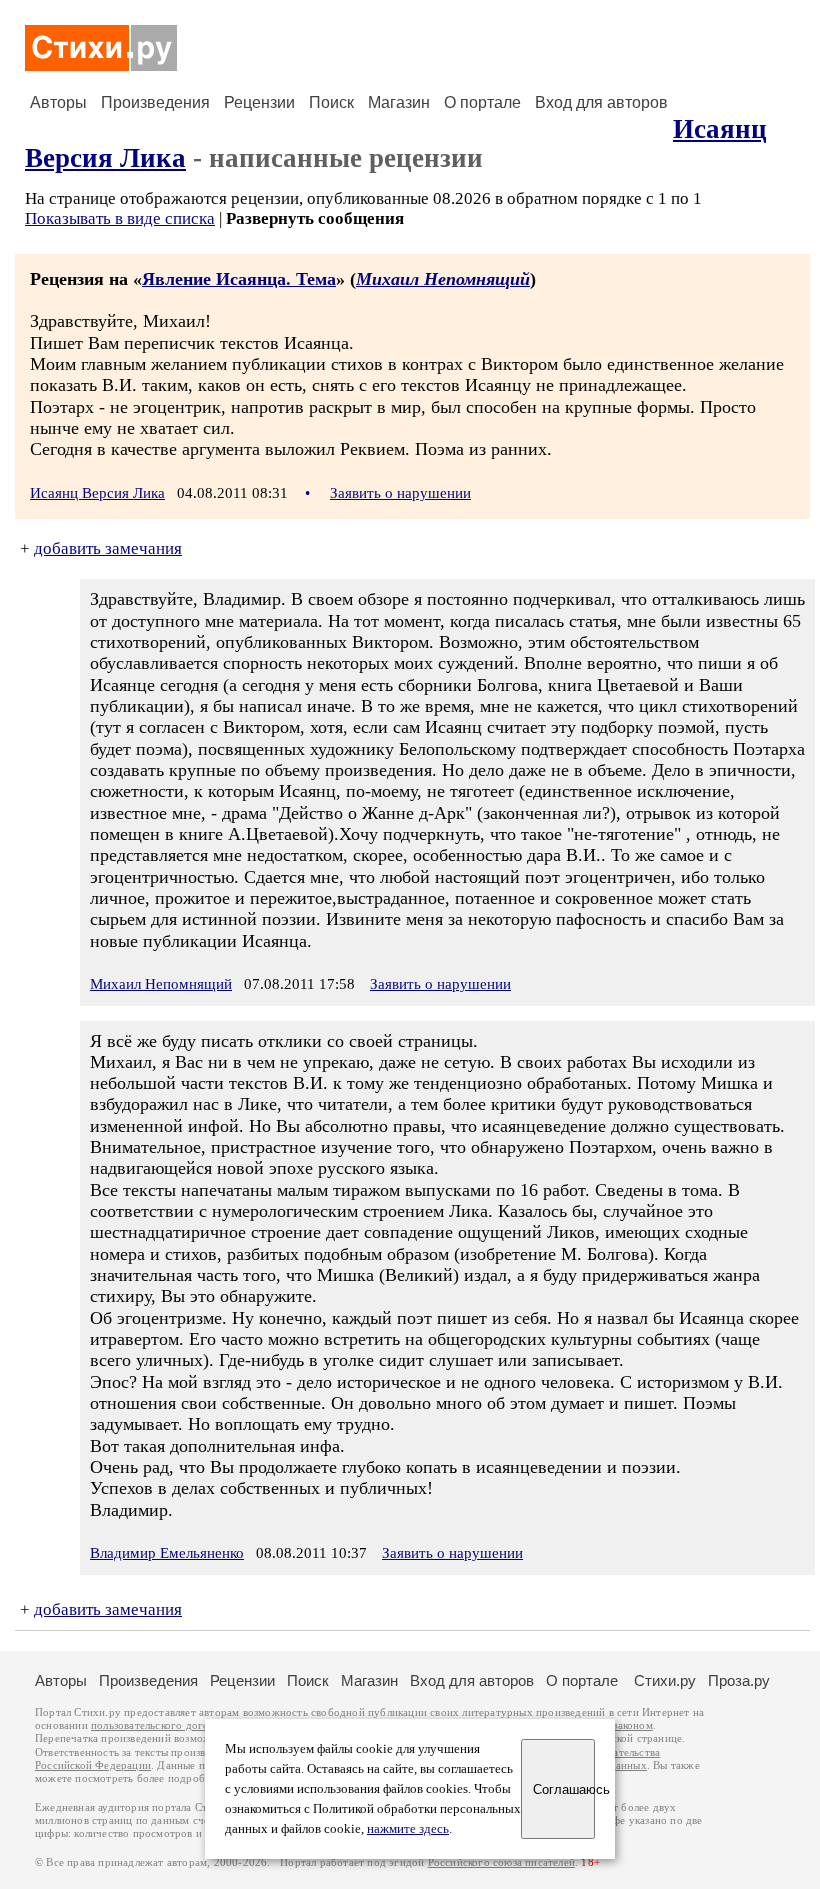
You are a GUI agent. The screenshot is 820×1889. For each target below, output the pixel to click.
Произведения (155, 102)
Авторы (58, 102)
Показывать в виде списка (120, 218)
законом (632, 1725)
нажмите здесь (408, 1829)
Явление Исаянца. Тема (239, 279)
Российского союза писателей (501, 1862)
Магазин (399, 102)
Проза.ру (739, 1680)
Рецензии (259, 102)
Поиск (331, 102)
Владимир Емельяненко (167, 1553)
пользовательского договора (161, 1725)
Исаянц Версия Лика (97, 493)
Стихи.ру (665, 1680)
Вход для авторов (601, 102)
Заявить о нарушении (400, 493)
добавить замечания (108, 548)
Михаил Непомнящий (443, 279)
